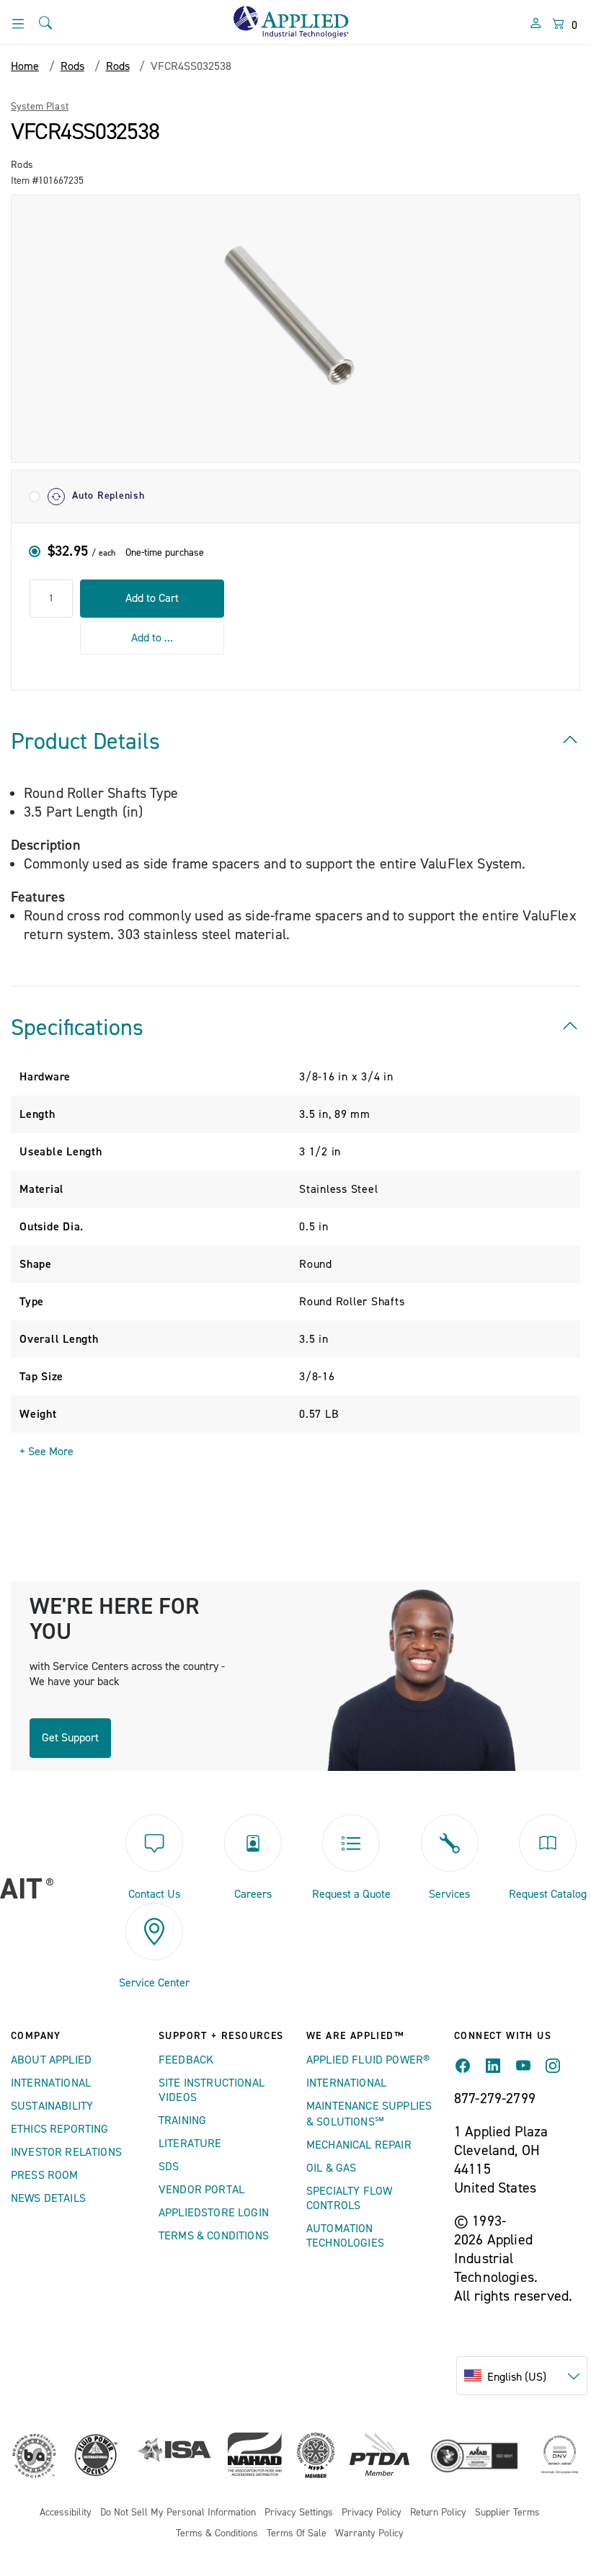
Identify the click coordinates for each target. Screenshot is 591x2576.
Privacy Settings (299, 2513)
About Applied (51, 2060)
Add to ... (152, 638)
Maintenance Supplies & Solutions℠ (369, 2114)
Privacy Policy (372, 2513)
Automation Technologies (345, 2236)
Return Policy (438, 2513)
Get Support (70, 1738)
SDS (169, 2167)
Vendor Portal (201, 2190)
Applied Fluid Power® (368, 2060)
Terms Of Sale (297, 2534)
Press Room (45, 2175)
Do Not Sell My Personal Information (178, 2513)
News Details (48, 2198)
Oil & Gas (331, 2168)
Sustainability (52, 2106)
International (51, 2083)
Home (25, 66)
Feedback (186, 2060)
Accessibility (66, 2513)
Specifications (77, 1028)
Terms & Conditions (214, 2236)
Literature (190, 2144)
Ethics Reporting (60, 2129)
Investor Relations (66, 2152)
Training (182, 2120)
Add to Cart (152, 598)
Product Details (85, 742)
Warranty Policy (369, 2534)
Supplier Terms (507, 2513)
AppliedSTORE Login (214, 2213)
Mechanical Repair (359, 2145)
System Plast (40, 107)
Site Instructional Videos (212, 2090)
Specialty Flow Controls (349, 2198)
